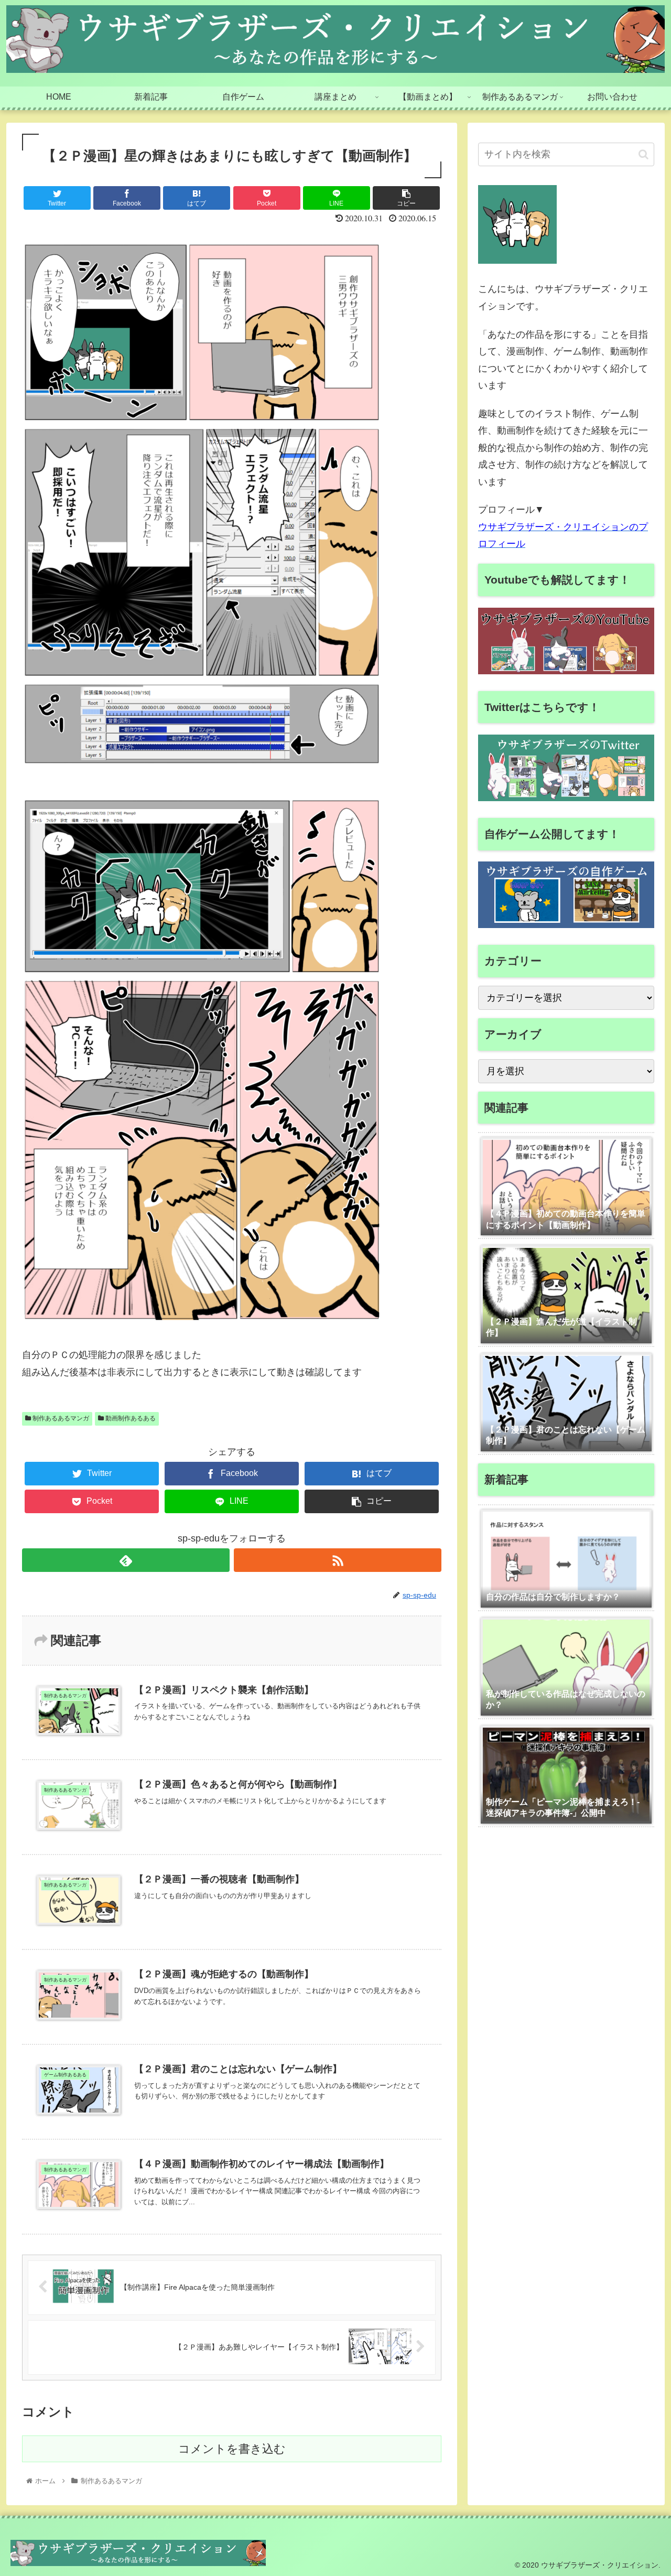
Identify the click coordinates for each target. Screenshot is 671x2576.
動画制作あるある (130, 1418)
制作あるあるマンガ (60, 1418)
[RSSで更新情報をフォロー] (338, 1560)
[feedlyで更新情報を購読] (126, 1560)
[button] (643, 154)
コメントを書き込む (232, 2449)
